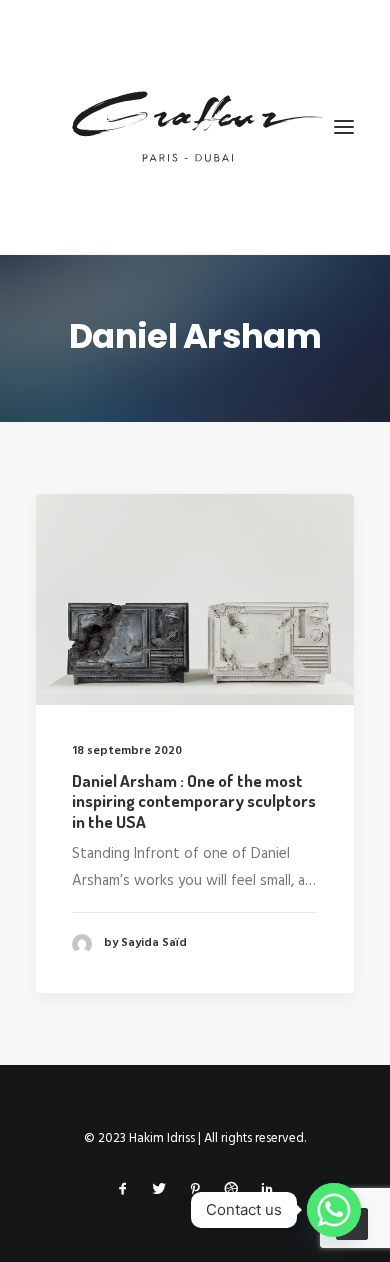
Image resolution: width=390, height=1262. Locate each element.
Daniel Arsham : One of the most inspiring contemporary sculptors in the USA (194, 801)
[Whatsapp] (334, 1210)
